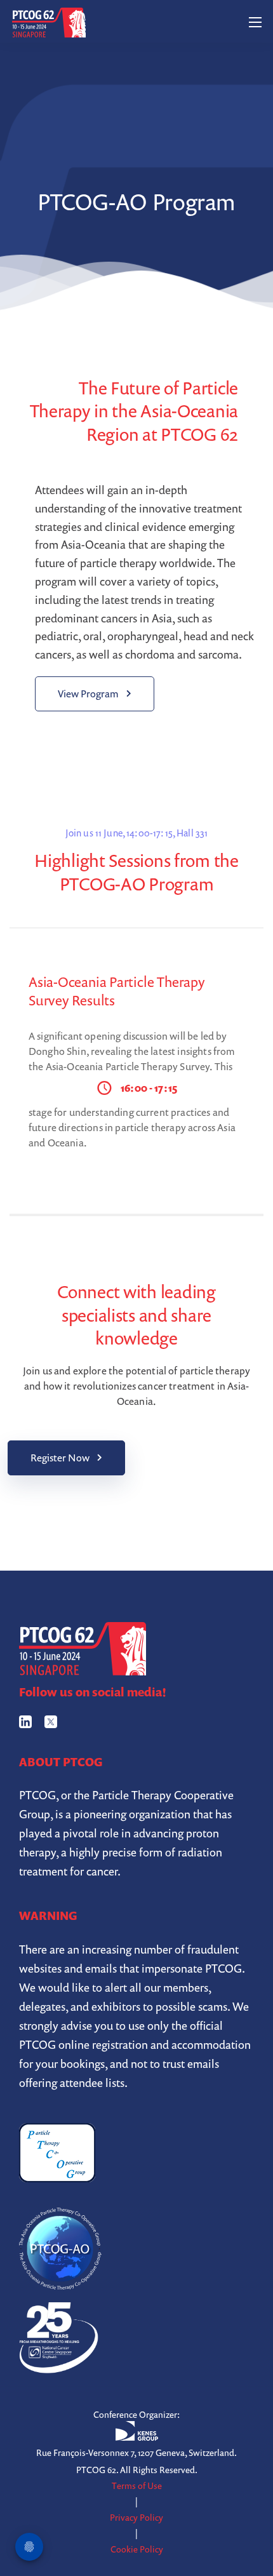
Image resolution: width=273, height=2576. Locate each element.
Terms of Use (137, 2485)
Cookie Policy (137, 2549)
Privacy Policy (136, 2517)
